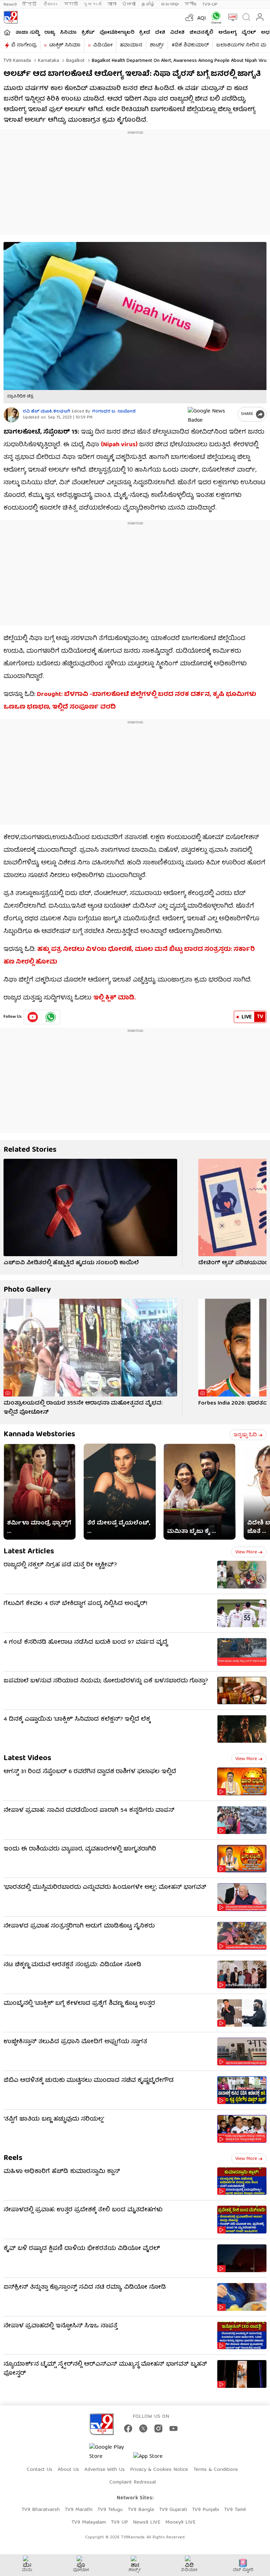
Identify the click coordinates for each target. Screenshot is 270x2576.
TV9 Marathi (79, 2510)
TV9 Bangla (141, 2510)
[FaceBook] (128, 2428)
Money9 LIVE (180, 2523)
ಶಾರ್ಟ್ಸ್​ (157, 45)
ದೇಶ (160, 33)
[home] (7, 32)
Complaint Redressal (133, 2482)
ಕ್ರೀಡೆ (145, 33)
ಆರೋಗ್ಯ (227, 33)
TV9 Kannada (17, 61)
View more (246, 1552)
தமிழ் (148, 4)
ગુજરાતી (92, 4)
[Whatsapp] (215, 17)
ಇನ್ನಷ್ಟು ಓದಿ (245, 1435)
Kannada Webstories (39, 1435)
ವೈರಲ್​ (249, 33)
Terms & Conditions (216, 2470)
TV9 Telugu (110, 2510)
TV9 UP (119, 2523)
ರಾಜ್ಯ (50, 33)
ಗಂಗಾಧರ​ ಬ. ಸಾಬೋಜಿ (114, 412)
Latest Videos (27, 1759)
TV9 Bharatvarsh (41, 2510)
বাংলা (112, 4)
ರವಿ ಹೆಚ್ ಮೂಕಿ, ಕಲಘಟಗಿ (47, 412)
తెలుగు (51, 4)
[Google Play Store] (110, 2452)
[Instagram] (158, 2428)
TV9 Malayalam (89, 2523)
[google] (211, 414)
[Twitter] (143, 2428)
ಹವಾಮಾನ (131, 45)
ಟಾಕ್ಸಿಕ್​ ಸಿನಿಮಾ (65, 45)
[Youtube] (33, 1017)
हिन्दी (30, 4)
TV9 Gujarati (173, 2510)
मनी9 (191, 4)
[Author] (11, 415)
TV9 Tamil (235, 2510)
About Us (68, 2470)
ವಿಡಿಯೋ (103, 45)
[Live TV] (231, 17)
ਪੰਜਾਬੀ (129, 4)
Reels (13, 2158)
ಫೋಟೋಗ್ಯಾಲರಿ (117, 33)
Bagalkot (75, 61)
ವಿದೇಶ (177, 33)
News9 (10, 4)
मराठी (71, 4)
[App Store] (154, 2459)
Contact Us (40, 2470)
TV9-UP (210, 4)
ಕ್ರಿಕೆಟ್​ (88, 33)
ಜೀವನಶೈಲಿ (201, 33)
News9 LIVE (147, 2523)
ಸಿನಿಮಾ (68, 33)
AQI (202, 19)
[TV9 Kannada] (11, 17)
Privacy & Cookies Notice (159, 2470)
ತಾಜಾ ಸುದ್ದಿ (27, 33)
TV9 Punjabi (205, 2510)
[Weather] (189, 17)
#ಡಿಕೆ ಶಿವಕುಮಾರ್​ (190, 45)
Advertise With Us (105, 2470)
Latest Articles (29, 1552)
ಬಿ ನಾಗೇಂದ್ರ (24, 45)
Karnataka (48, 61)
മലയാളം (170, 4)
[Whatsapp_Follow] (51, 1017)
